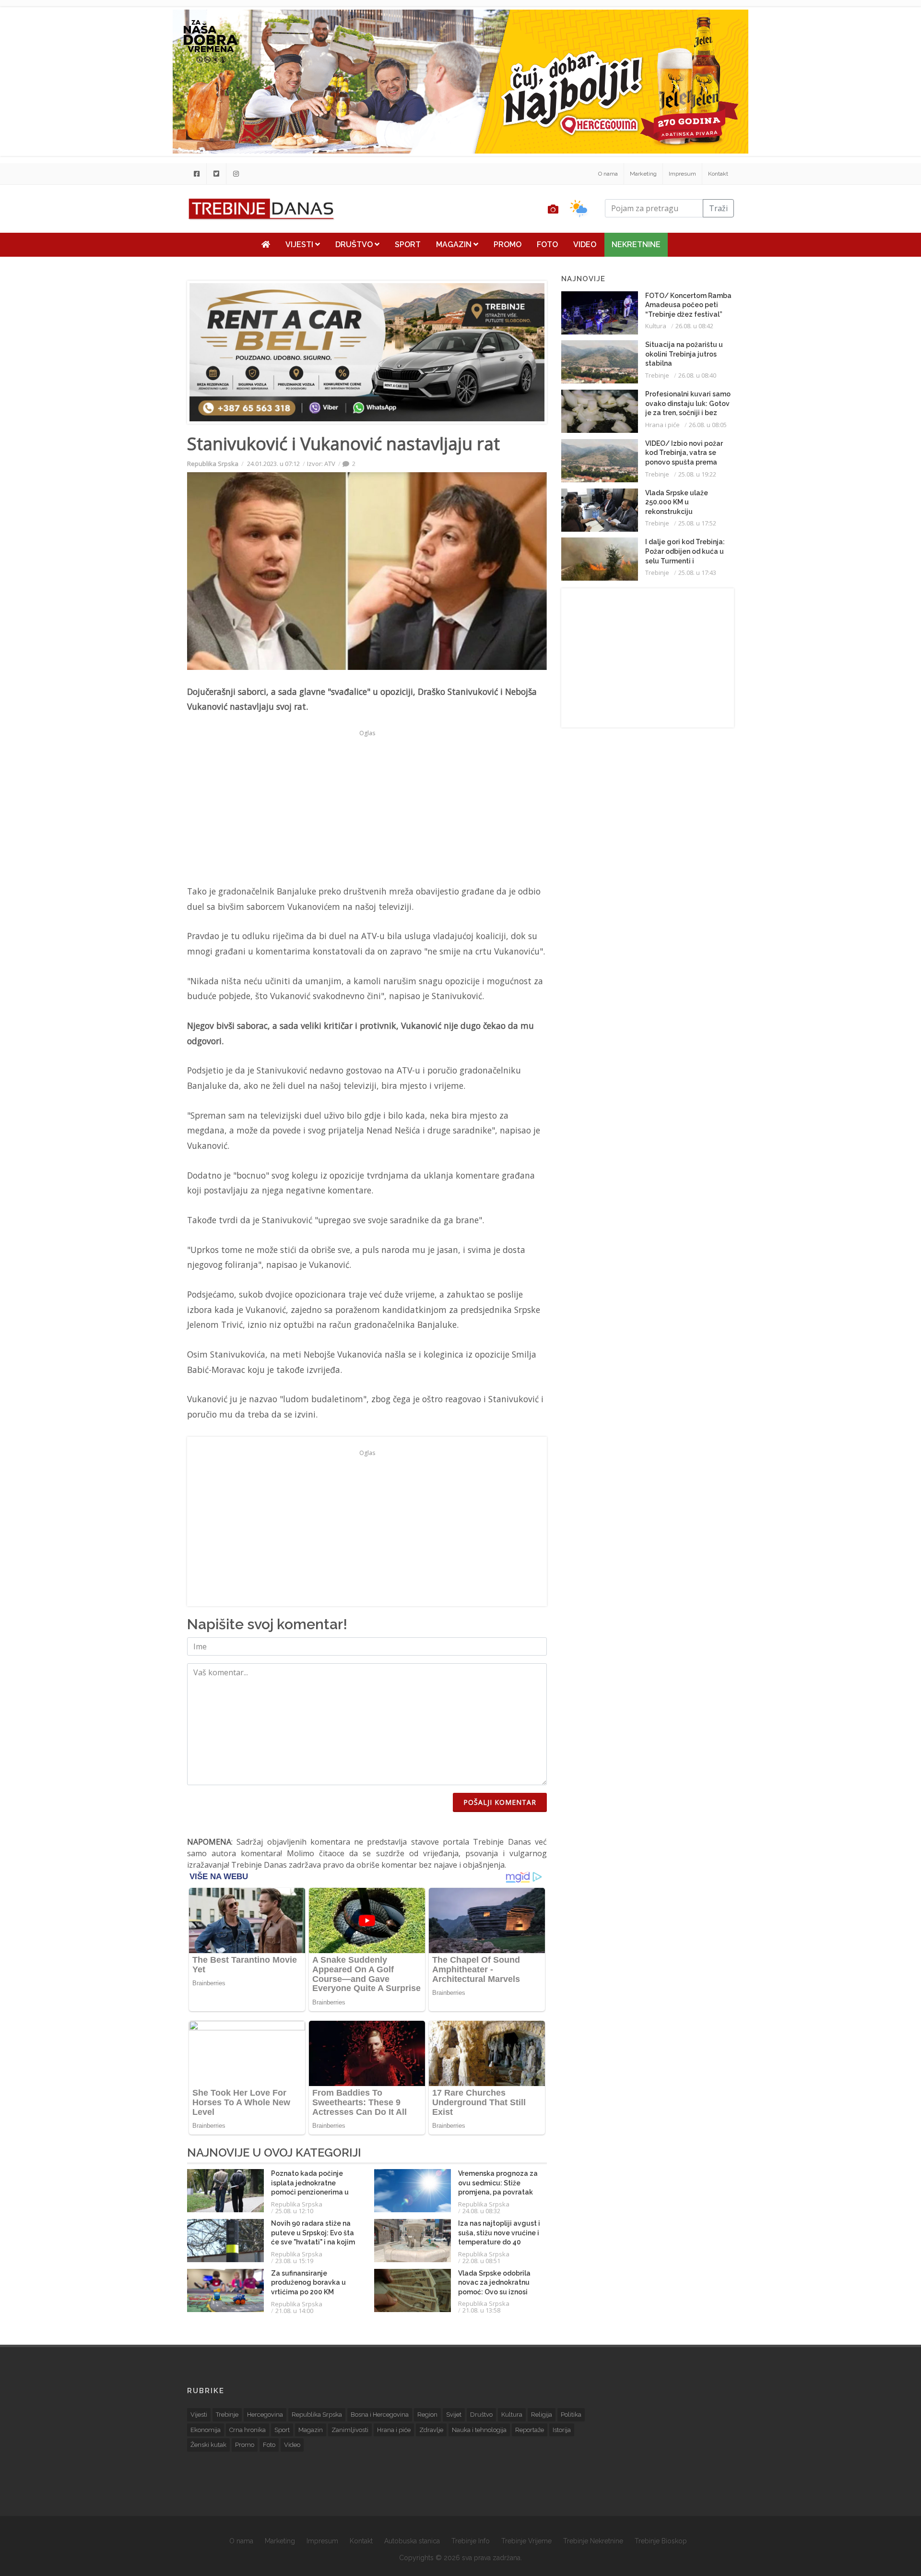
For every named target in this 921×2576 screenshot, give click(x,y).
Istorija (562, 2430)
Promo (508, 244)
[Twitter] (216, 174)
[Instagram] (236, 174)
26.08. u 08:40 (697, 375)
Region (427, 2415)
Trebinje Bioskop (661, 2541)
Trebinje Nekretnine (593, 2541)
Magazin (455, 244)
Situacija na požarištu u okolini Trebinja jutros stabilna (684, 354)
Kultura (656, 326)
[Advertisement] (128, 246)
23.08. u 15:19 (294, 2261)
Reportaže (530, 2430)
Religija (542, 2415)
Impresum (682, 174)
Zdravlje (431, 2430)
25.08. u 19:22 (697, 474)
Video (585, 244)
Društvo (355, 244)
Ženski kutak (208, 2445)
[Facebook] (197, 174)
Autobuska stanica (412, 2541)
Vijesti (300, 244)
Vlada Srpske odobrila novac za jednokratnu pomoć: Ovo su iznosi (494, 2283)
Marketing (643, 174)
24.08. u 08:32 (481, 2211)
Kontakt (718, 174)
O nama (608, 174)
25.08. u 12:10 (294, 2211)
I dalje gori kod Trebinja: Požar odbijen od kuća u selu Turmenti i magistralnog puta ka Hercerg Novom (685, 561)
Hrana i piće (662, 425)
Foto (547, 244)
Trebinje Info (471, 2541)
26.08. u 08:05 (708, 425)
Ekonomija (206, 2430)
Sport (408, 244)
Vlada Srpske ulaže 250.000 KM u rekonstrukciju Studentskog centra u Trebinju (681, 512)
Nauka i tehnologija (479, 2430)
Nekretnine (636, 244)
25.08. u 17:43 (697, 572)
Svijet (454, 2415)
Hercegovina (265, 2415)
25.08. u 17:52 (697, 523)
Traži (718, 208)
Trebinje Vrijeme (526, 2541)
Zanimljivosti (350, 2430)
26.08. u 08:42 (694, 326)
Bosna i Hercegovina (380, 2415)
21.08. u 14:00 (294, 2311)
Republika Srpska (213, 464)
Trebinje (657, 375)
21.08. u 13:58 (481, 2310)
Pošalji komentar (500, 1802)
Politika (571, 2415)
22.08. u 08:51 (481, 2261)
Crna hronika (248, 2430)
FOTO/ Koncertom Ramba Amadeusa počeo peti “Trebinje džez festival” (688, 305)
